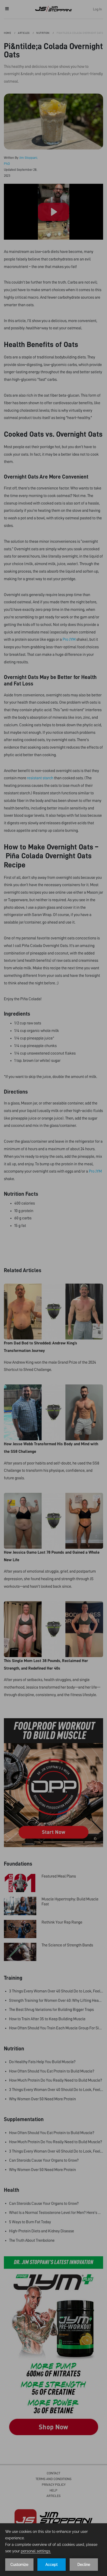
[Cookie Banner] (53, 2550)
